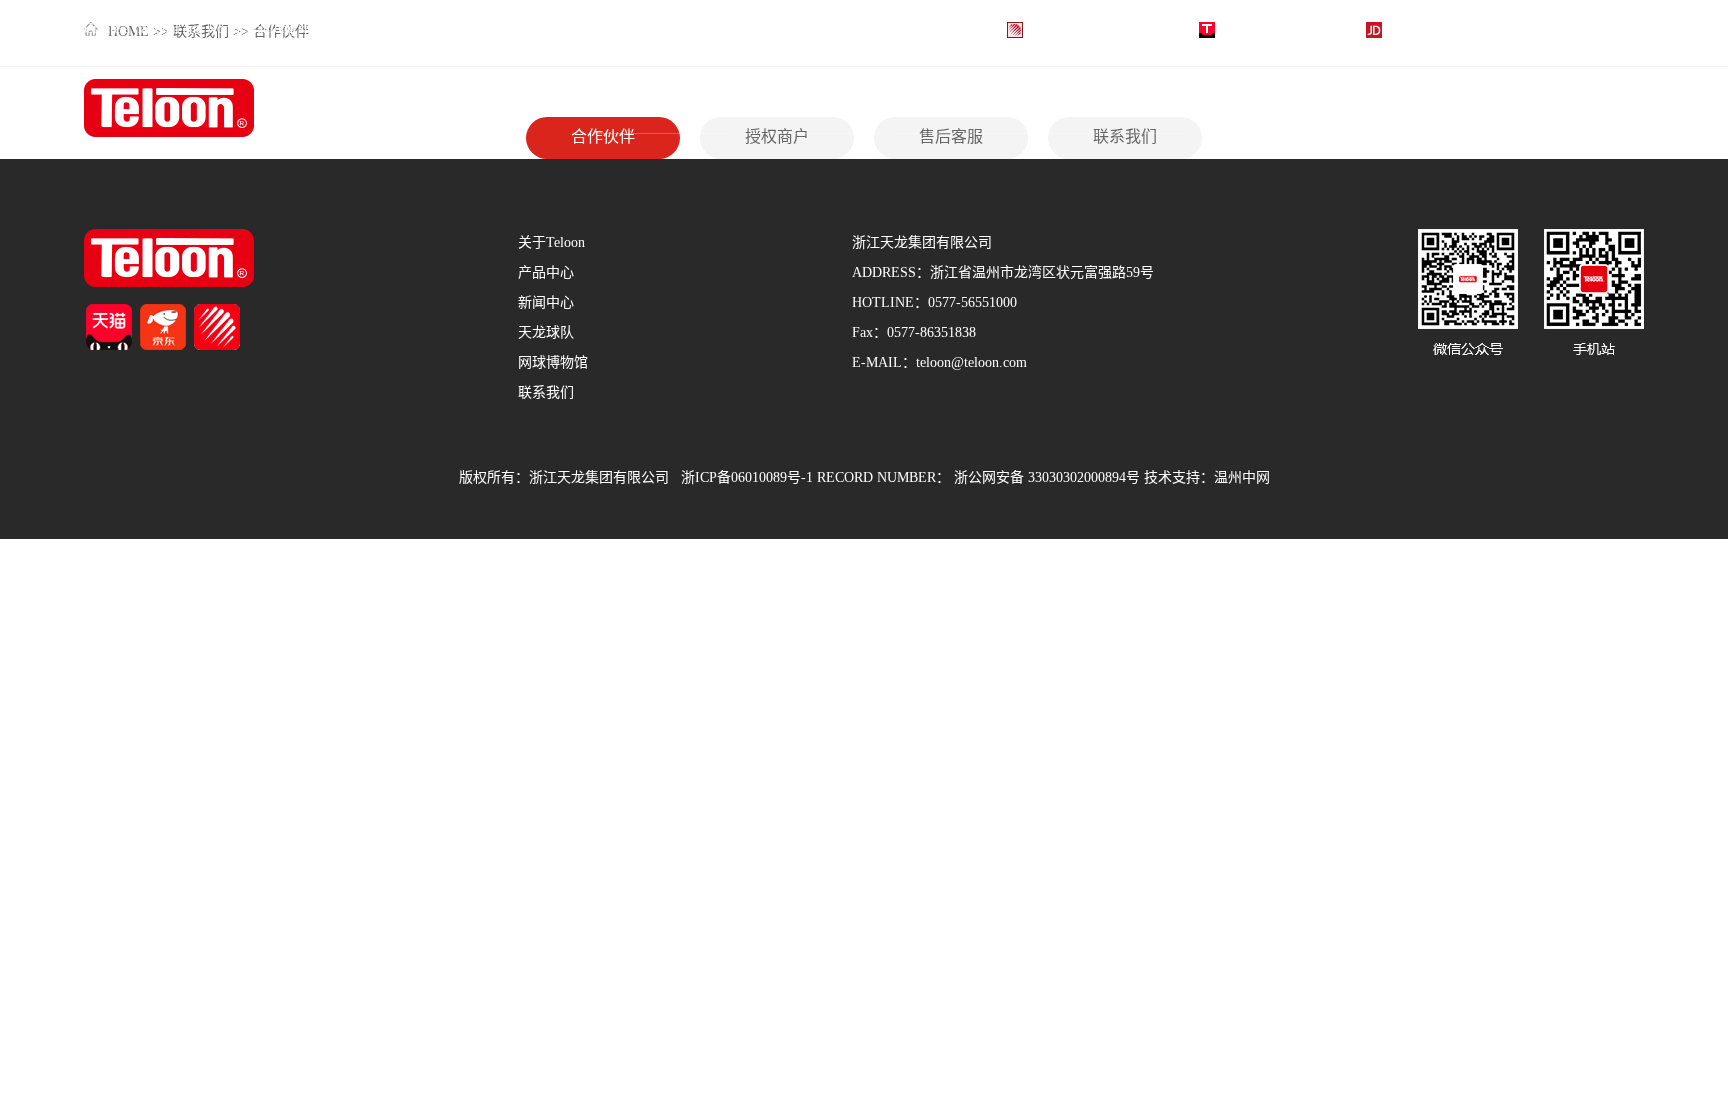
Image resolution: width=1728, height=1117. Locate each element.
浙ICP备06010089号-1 (747, 478)
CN (1617, 29)
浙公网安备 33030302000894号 (1047, 478)
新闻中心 (1082, 108)
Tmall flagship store (1277, 29)
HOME (617, 108)
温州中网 (1242, 478)
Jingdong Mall (1427, 29)
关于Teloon (783, 108)
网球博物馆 (1395, 108)
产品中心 (929, 108)
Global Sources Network (1097, 29)
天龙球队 (1234, 108)
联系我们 (1539, 108)
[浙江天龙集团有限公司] (169, 109)
